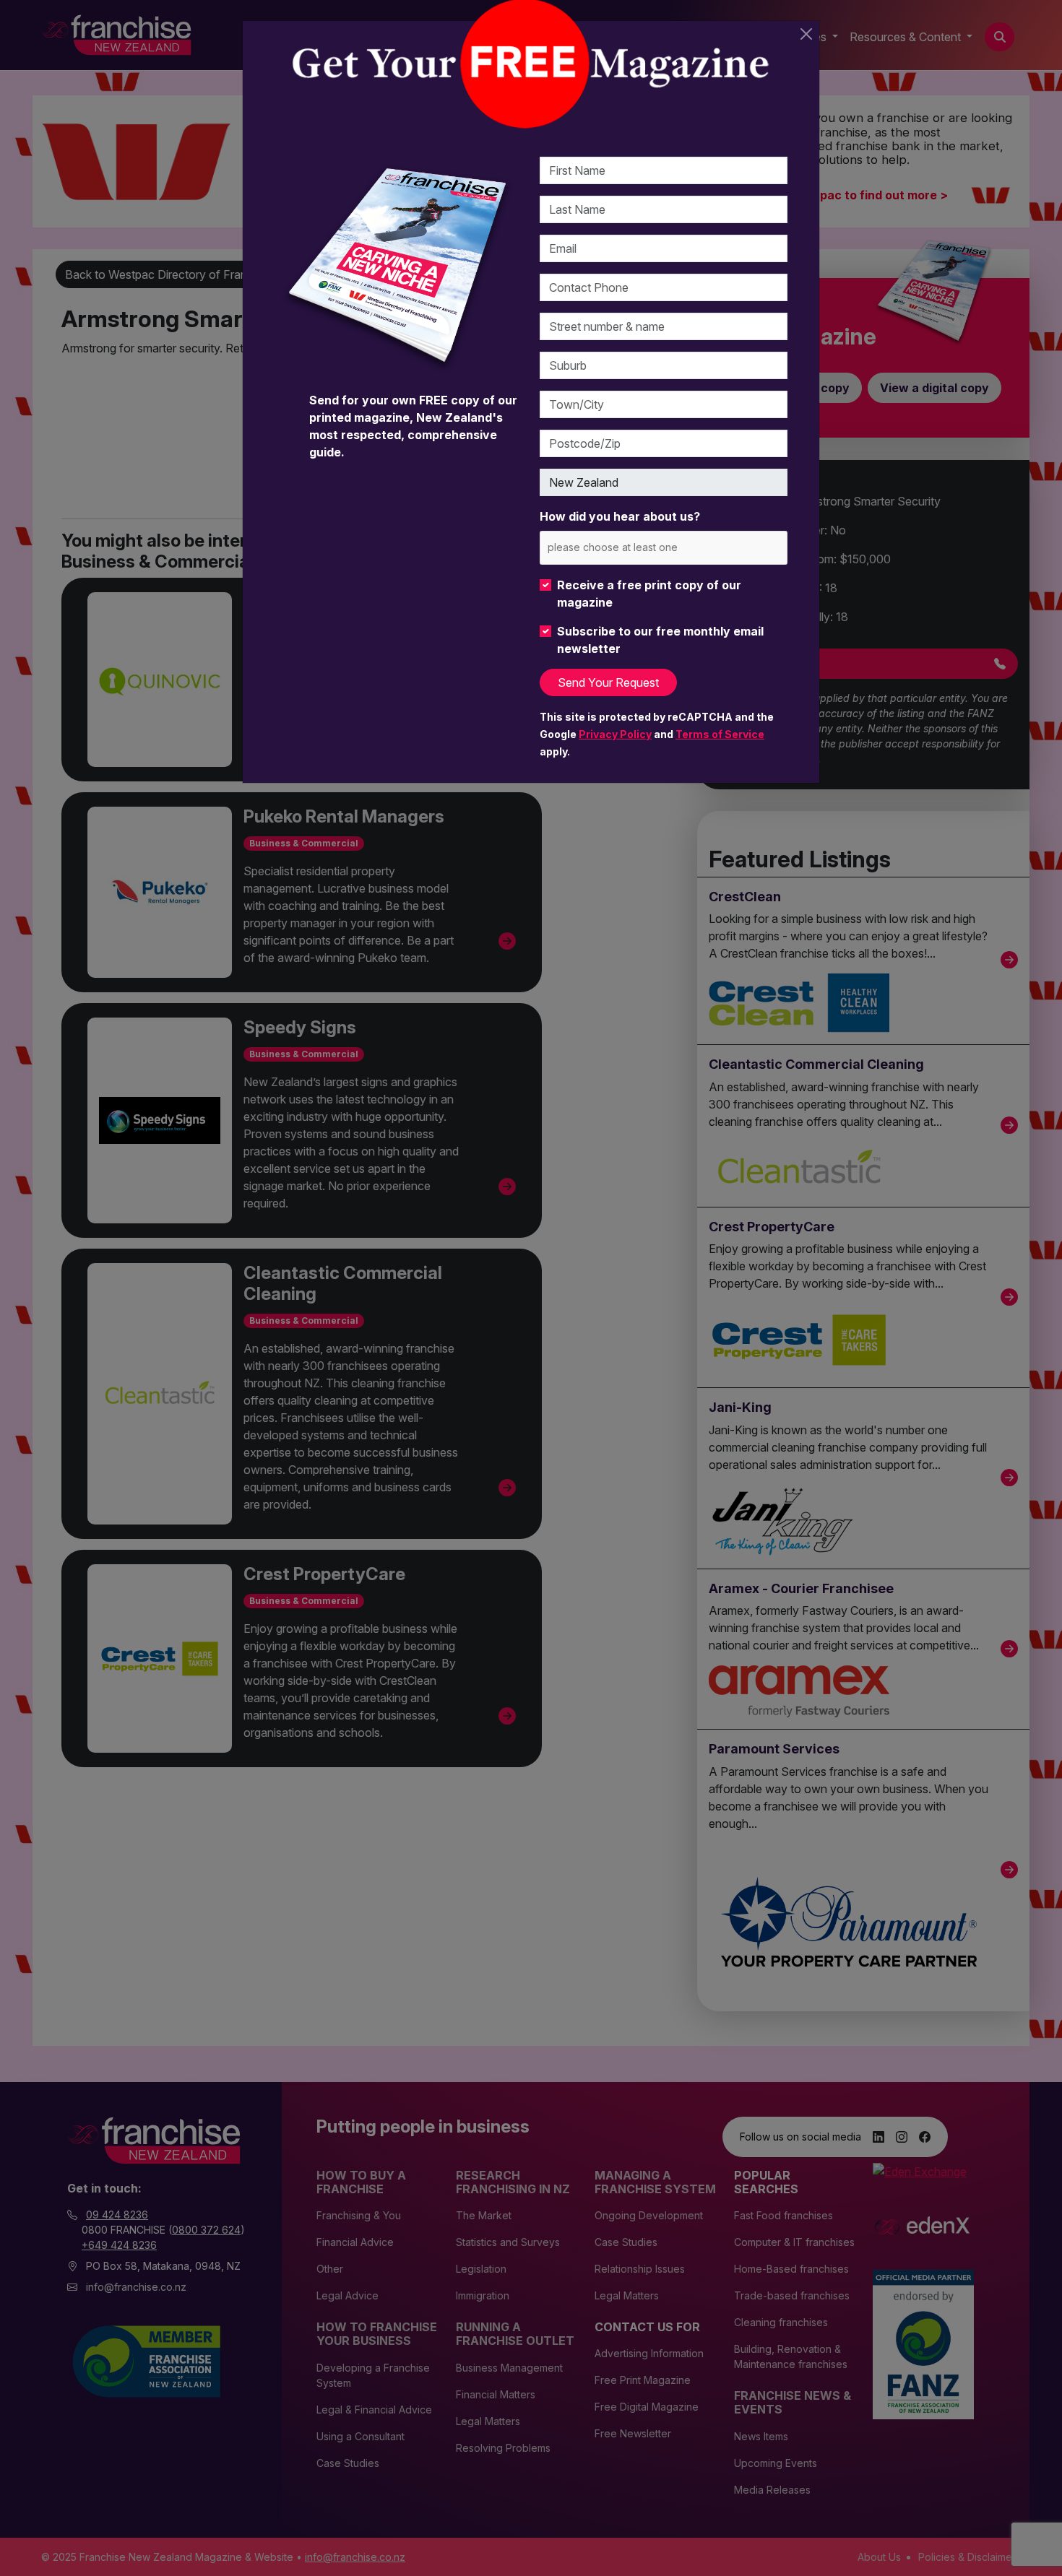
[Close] (806, 34)
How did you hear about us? (620, 516)
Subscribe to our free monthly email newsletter (660, 640)
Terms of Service (720, 734)
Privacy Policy (615, 734)
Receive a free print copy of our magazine (649, 594)
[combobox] (664, 548)
